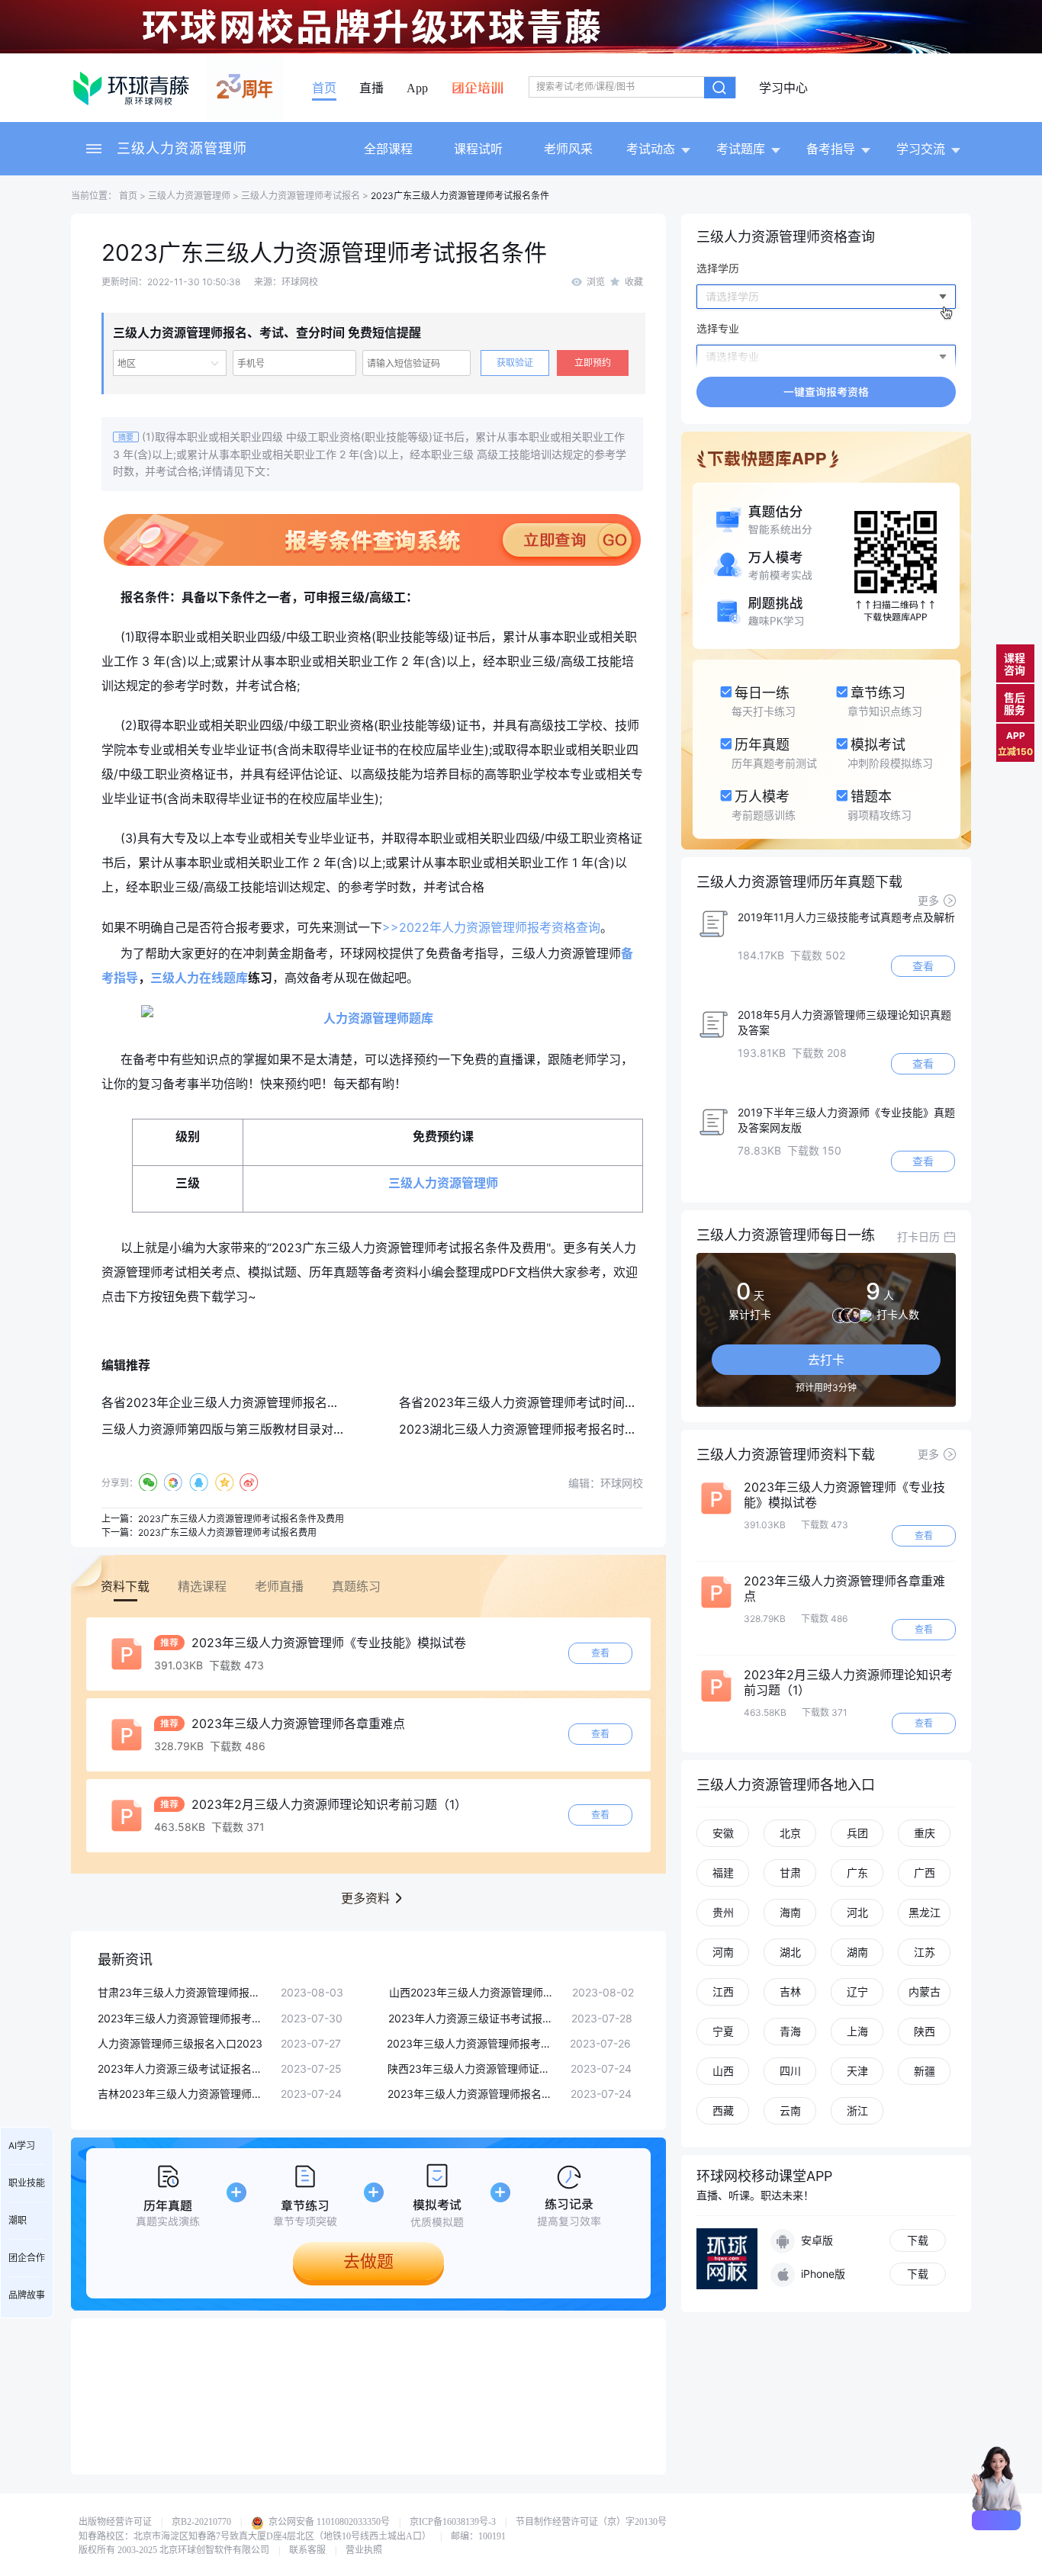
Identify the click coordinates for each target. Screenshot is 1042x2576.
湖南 (857, 1952)
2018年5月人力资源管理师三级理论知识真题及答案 (844, 1022)
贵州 (723, 1912)
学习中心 (783, 88)
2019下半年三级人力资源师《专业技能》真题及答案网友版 (846, 1120)
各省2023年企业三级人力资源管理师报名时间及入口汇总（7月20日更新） (305, 1402)
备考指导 (831, 149)
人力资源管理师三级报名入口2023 (180, 2043)
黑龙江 (925, 1912)
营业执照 (364, 2550)
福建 (723, 1873)
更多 (928, 900)
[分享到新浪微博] (249, 1482)
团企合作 (27, 2258)
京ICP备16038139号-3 (453, 2522)
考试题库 (741, 149)
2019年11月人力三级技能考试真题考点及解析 (846, 917)
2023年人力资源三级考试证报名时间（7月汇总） (182, 2069)
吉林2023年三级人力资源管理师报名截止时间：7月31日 (182, 2094)
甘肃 (790, 1873)
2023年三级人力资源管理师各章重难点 (296, 1723)
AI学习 (22, 2146)
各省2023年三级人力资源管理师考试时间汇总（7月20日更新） (572, 1402)
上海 (857, 2031)
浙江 (857, 2110)
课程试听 (478, 149)
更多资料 (365, 1898)
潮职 (18, 2220)
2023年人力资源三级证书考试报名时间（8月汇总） (472, 2018)
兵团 (857, 1833)
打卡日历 (918, 1237)
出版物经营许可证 (115, 2522)
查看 (600, 1653)
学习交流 (921, 149)
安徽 (723, 1833)
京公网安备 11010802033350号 (328, 2522)
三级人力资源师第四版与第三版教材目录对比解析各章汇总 (260, 1429)
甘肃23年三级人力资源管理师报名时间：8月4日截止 (182, 1992)
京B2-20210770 (201, 2522)
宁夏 (723, 2031)
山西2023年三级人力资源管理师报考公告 (473, 1992)
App (417, 88)
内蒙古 (925, 1991)
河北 (857, 1912)
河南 (723, 1952)
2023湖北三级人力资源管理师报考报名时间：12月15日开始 (561, 1429)
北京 (790, 1833)
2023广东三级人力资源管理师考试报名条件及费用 (241, 1519)
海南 (790, 1912)
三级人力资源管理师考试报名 (301, 196)
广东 (857, 1873)
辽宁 (857, 1991)
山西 (723, 2071)
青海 (790, 2031)
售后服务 (1015, 703)
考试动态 (651, 149)
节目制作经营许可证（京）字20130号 (591, 2522)
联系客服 (307, 2550)
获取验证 (515, 363)
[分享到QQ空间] (224, 1482)
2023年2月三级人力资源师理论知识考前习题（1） (327, 1804)
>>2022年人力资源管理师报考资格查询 (491, 927)
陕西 (925, 2031)
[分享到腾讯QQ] (199, 1482)
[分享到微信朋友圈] (174, 1482)
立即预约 (593, 363)
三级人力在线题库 (199, 978)
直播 (371, 88)
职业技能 (27, 2183)
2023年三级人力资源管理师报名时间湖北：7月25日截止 (471, 2094)
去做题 (368, 2261)
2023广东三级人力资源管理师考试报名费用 (227, 1532)
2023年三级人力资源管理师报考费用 (182, 2018)
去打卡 (826, 1360)
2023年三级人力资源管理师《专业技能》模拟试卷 (327, 1643)
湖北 (790, 1952)
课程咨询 (1015, 664)
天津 (857, 2071)
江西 (723, 1991)
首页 (324, 88)
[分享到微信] (148, 1482)
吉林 (790, 1991)
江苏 (925, 1952)
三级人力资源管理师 (182, 148)
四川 (790, 2071)
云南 (790, 2110)
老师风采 (568, 149)
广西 (925, 1873)
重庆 (925, 1833)
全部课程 (388, 149)
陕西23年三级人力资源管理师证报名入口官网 (471, 2069)
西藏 (723, 2110)
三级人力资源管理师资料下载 (786, 1455)
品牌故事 (27, 2295)
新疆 (925, 2071)
